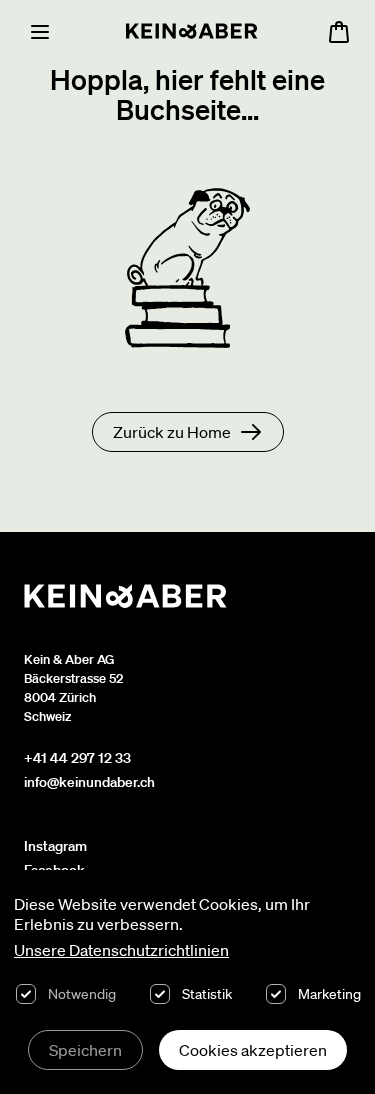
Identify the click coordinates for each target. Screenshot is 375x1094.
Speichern (85, 1050)
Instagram (55, 846)
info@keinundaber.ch (89, 782)
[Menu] (40, 32)
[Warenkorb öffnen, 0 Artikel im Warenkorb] (339, 32)
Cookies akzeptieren (253, 1050)
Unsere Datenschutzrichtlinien (121, 950)
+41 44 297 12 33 (77, 758)
